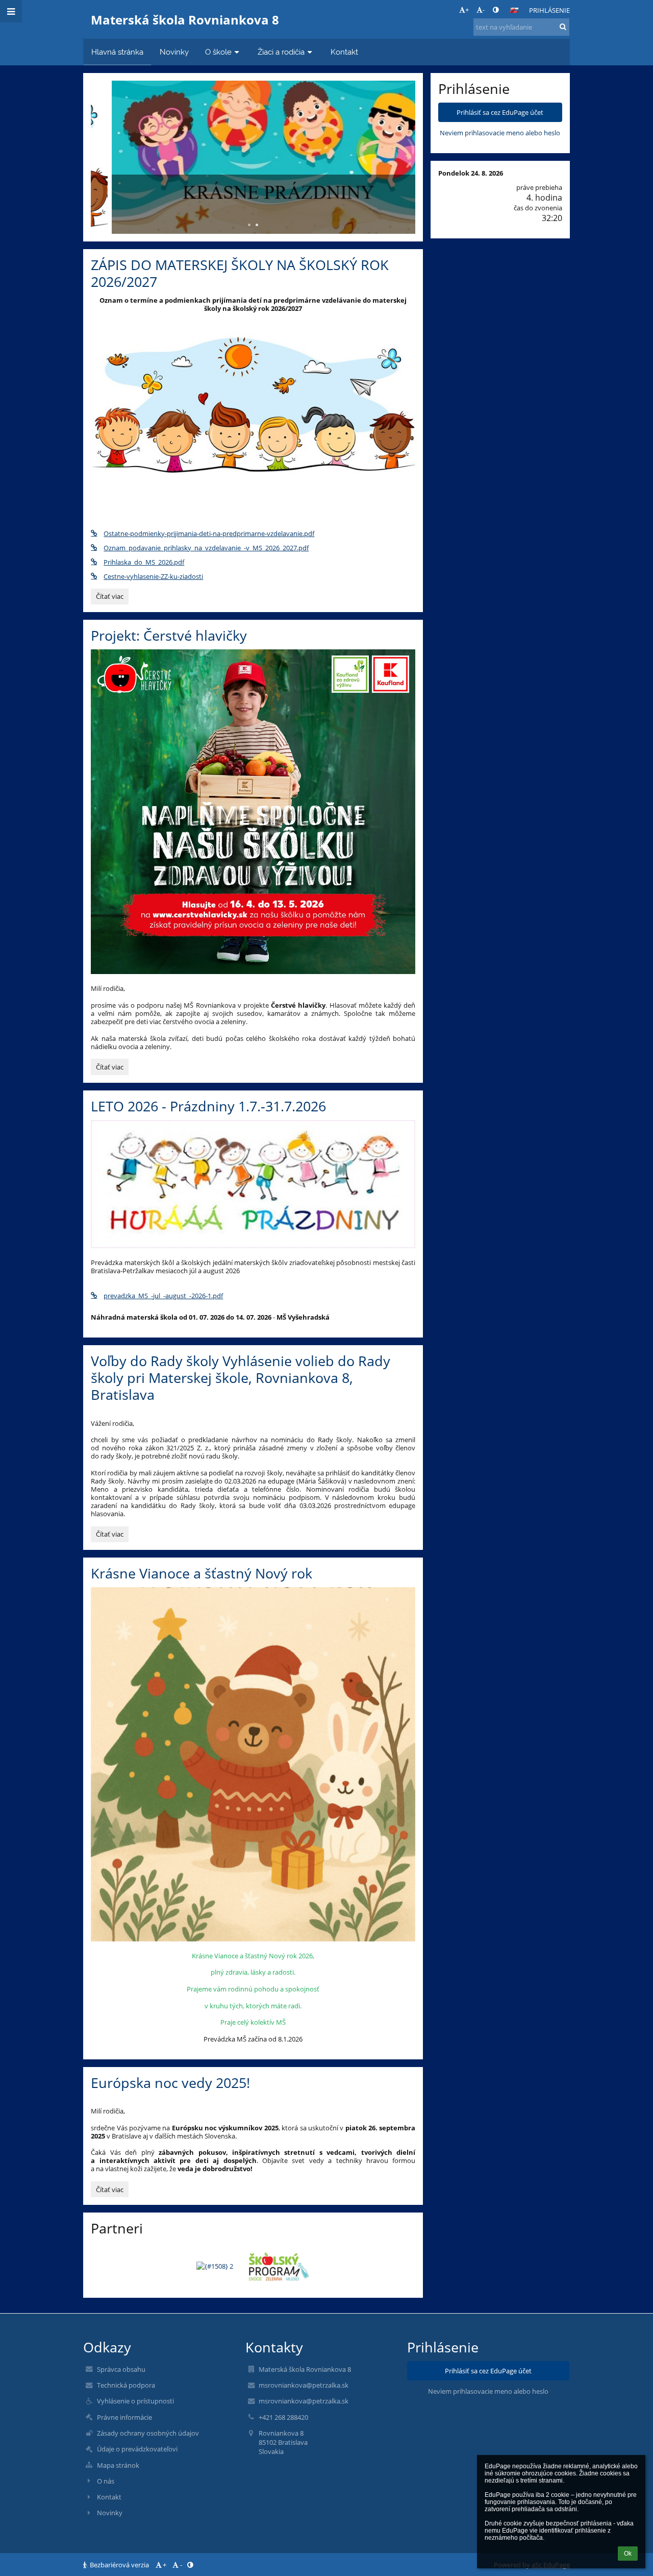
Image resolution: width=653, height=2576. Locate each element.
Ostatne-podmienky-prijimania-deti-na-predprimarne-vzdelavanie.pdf (209, 533)
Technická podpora (126, 2385)
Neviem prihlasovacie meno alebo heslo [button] (500, 133)
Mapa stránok (118, 2465)
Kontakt (109, 2497)
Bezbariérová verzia (119, 2565)
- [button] (484, 10)
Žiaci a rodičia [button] (281, 52)
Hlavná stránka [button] (117, 52)
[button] (496, 10)
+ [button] (467, 10)
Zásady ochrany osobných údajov (148, 2433)
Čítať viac (112, 598)
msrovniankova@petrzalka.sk (304, 2385)
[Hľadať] (563, 27)
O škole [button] (218, 52)
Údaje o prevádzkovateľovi (137, 2449)
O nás (106, 2481)
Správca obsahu (121, 2369)
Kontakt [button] (344, 52)
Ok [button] (628, 2554)
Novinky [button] (174, 52)
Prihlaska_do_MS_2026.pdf (144, 562)
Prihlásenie (549, 10)
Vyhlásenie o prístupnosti (135, 2401)
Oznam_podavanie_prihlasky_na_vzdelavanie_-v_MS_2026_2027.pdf (206, 548)
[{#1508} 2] (215, 2266)
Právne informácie (124, 2417)
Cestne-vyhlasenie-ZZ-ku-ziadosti (153, 576)
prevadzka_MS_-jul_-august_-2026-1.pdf (163, 1296)
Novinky (110, 2513)
